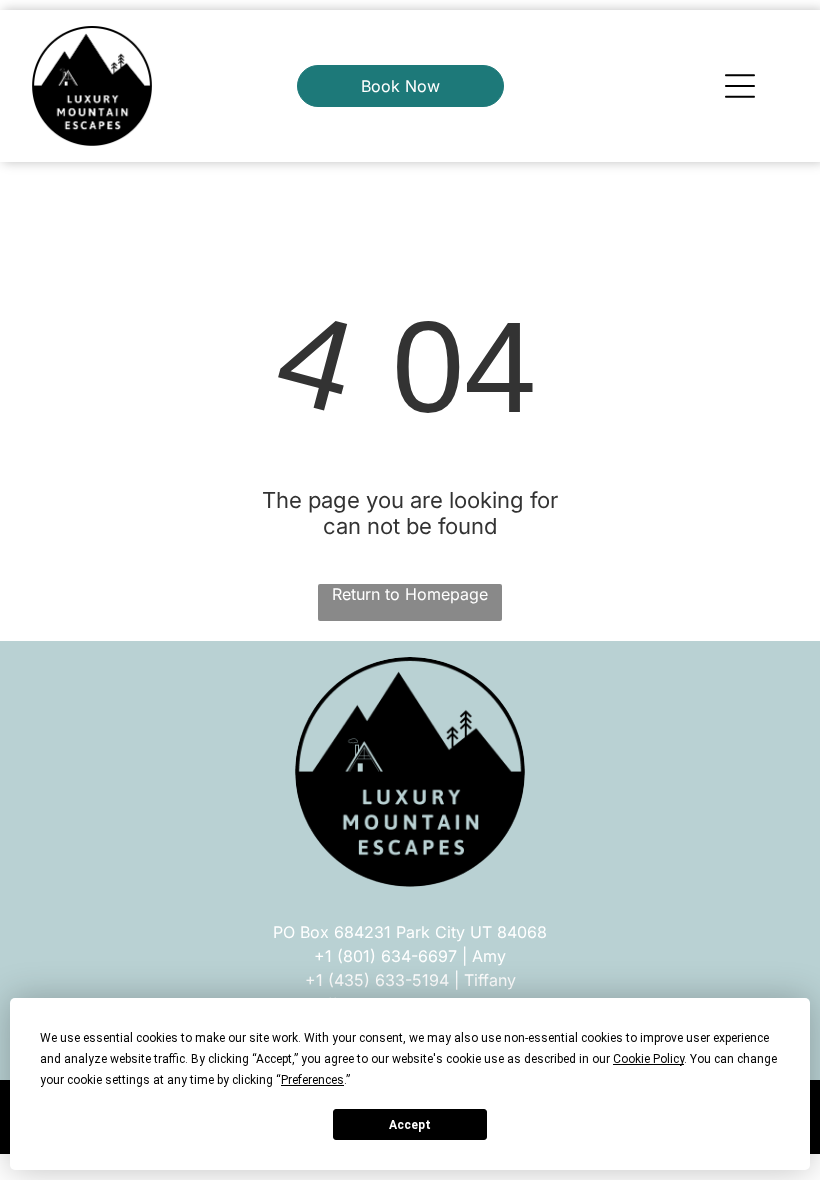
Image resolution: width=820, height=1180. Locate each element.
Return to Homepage (410, 594)
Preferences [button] (312, 1080)
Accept (410, 1125)
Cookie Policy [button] (648, 1059)
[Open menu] (740, 86)
